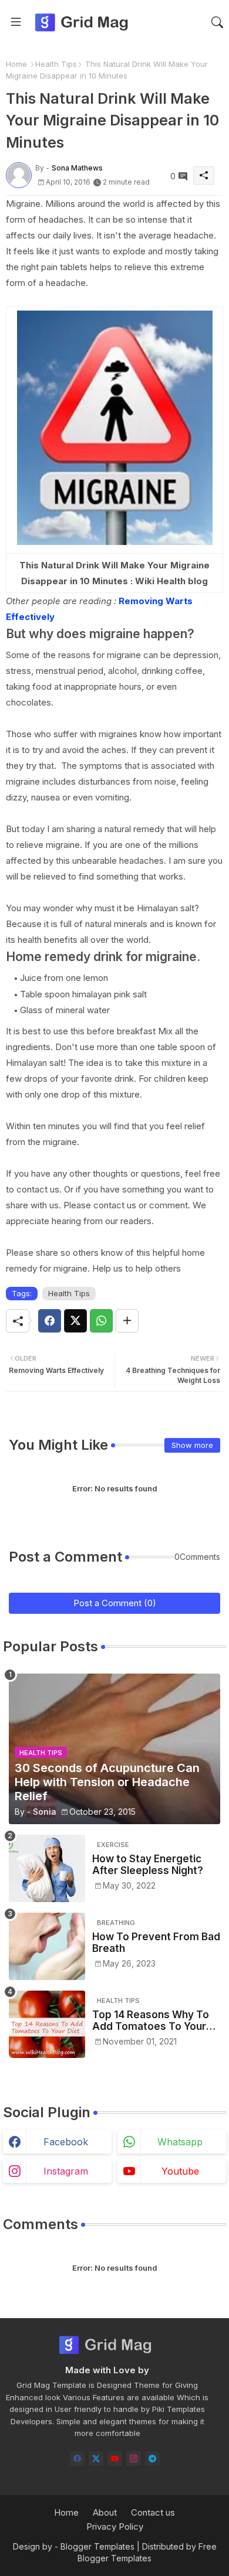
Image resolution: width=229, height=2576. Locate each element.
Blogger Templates (97, 2546)
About (105, 2512)
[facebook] (77, 2459)
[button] (217, 22)
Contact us (153, 2512)
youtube (180, 2171)
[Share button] (127, 1321)
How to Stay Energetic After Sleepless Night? (148, 1865)
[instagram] (134, 2459)
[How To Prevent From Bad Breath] (47, 1946)
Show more (192, 1445)
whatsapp (180, 2142)
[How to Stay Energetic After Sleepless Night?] (47, 1868)
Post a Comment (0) (115, 1603)
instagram (66, 2171)
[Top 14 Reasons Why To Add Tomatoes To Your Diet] (47, 2024)
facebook (66, 2142)
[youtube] (115, 2459)
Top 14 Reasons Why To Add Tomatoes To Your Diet (151, 2021)
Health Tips (56, 64)
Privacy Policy (115, 2526)
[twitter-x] (96, 2459)
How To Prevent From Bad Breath (156, 1943)
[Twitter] (75, 1321)
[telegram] (152, 2459)
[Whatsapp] (101, 1321)
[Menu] (16, 22)
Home (16, 64)
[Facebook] (50, 1321)
